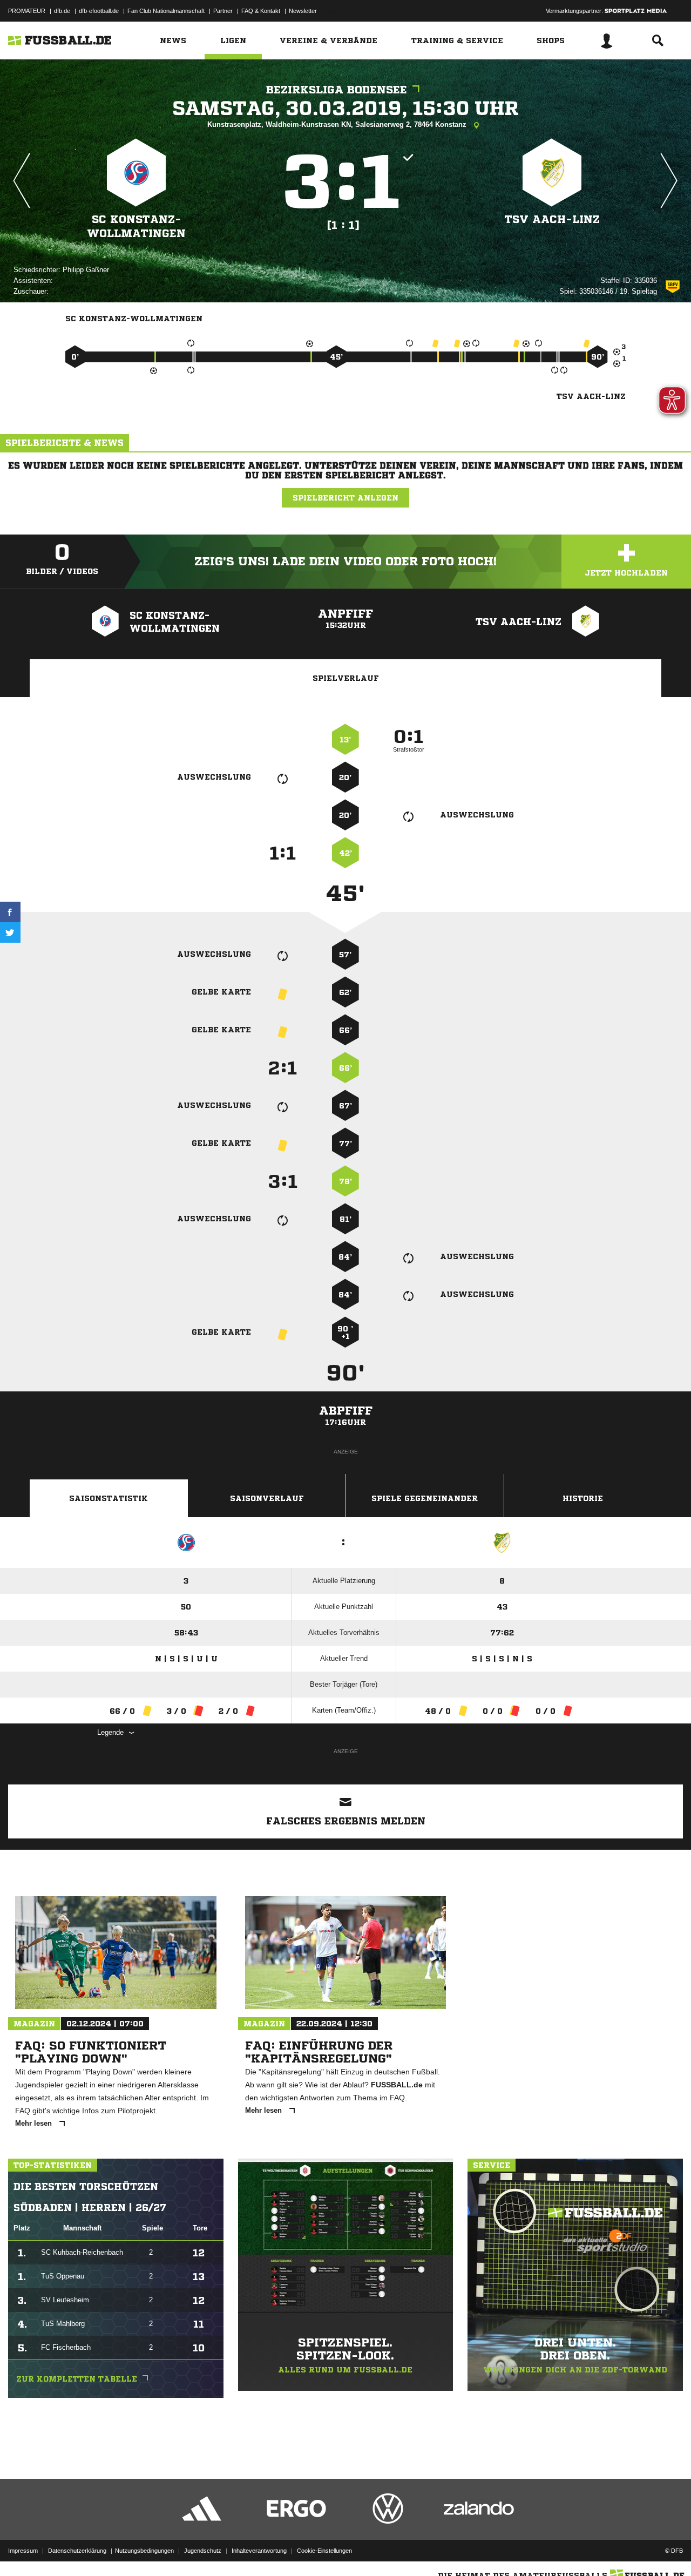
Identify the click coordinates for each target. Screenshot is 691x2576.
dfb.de (62, 11)
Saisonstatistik (109, 1498)
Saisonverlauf (267, 1498)
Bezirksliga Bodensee (337, 90)
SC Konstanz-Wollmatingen (136, 227)
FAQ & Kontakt (261, 11)
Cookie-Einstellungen (324, 2551)
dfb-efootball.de (99, 11)
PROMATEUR (27, 11)
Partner (223, 11)
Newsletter (303, 11)
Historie (583, 1498)
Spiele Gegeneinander (425, 1498)
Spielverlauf (346, 678)
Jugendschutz (203, 2551)
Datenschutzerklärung (77, 2551)
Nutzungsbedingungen (144, 2551)
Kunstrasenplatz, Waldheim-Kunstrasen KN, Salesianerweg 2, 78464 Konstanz (338, 124)
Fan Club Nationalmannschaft (166, 11)
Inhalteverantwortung (259, 2551)
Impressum (23, 2551)
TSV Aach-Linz (552, 219)
